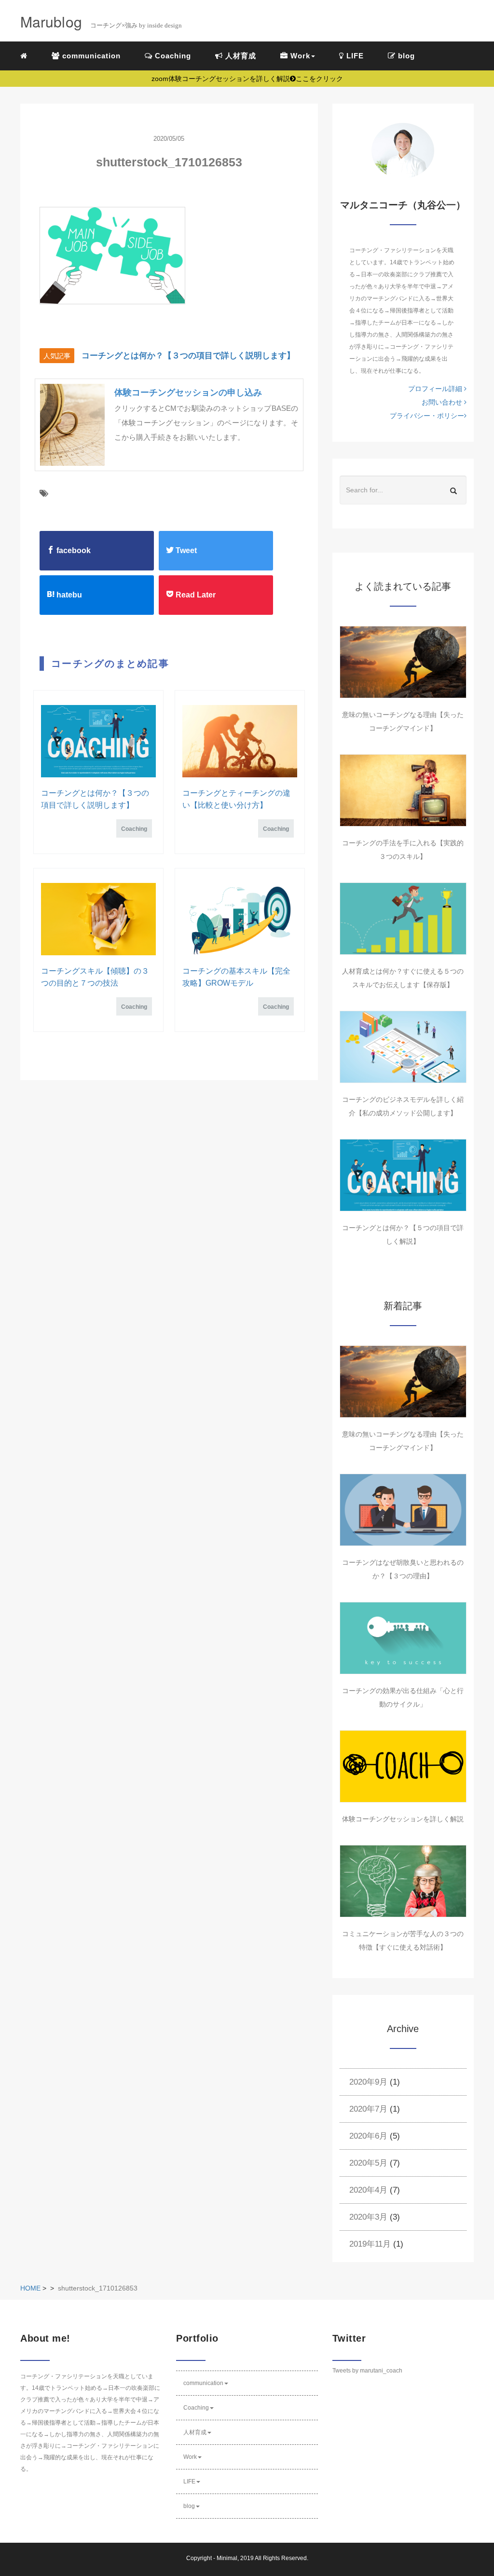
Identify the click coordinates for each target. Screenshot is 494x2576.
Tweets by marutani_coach (367, 2371)
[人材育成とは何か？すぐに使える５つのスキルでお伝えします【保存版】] (403, 919)
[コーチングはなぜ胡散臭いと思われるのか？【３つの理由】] (403, 1510)
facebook (73, 550)
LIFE (354, 56)
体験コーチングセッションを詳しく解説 (403, 1819)
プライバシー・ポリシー (427, 416)
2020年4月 (368, 2190)
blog (405, 56)
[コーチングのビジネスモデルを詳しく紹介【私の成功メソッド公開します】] (403, 1047)
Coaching (172, 56)
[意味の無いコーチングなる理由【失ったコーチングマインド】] (403, 662)
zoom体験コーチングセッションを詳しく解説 (247, 79)
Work (190, 2457)
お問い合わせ (443, 402)
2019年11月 (370, 2244)
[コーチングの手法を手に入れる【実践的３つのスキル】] (403, 790)
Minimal (227, 2558)
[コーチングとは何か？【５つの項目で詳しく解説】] (403, 1175)
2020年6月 (368, 2136)
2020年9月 (368, 2082)
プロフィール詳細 (436, 389)
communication (90, 56)
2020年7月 (368, 2109)
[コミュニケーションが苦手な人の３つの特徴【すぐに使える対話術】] (403, 1881)
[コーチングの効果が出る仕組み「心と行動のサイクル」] (403, 1638)
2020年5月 (368, 2163)
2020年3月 (368, 2217)
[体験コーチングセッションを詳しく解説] (403, 1766)
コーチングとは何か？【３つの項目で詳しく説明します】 (188, 356)
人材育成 (240, 56)
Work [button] (299, 56)
